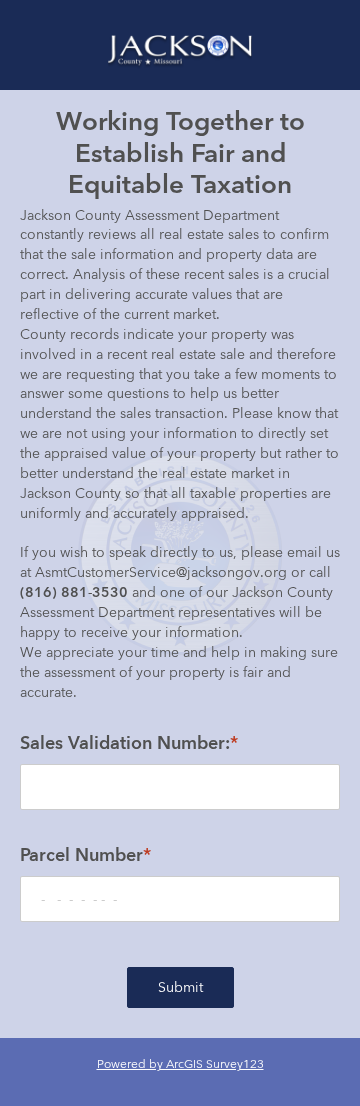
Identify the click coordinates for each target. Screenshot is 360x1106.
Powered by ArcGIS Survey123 (180, 1063)
